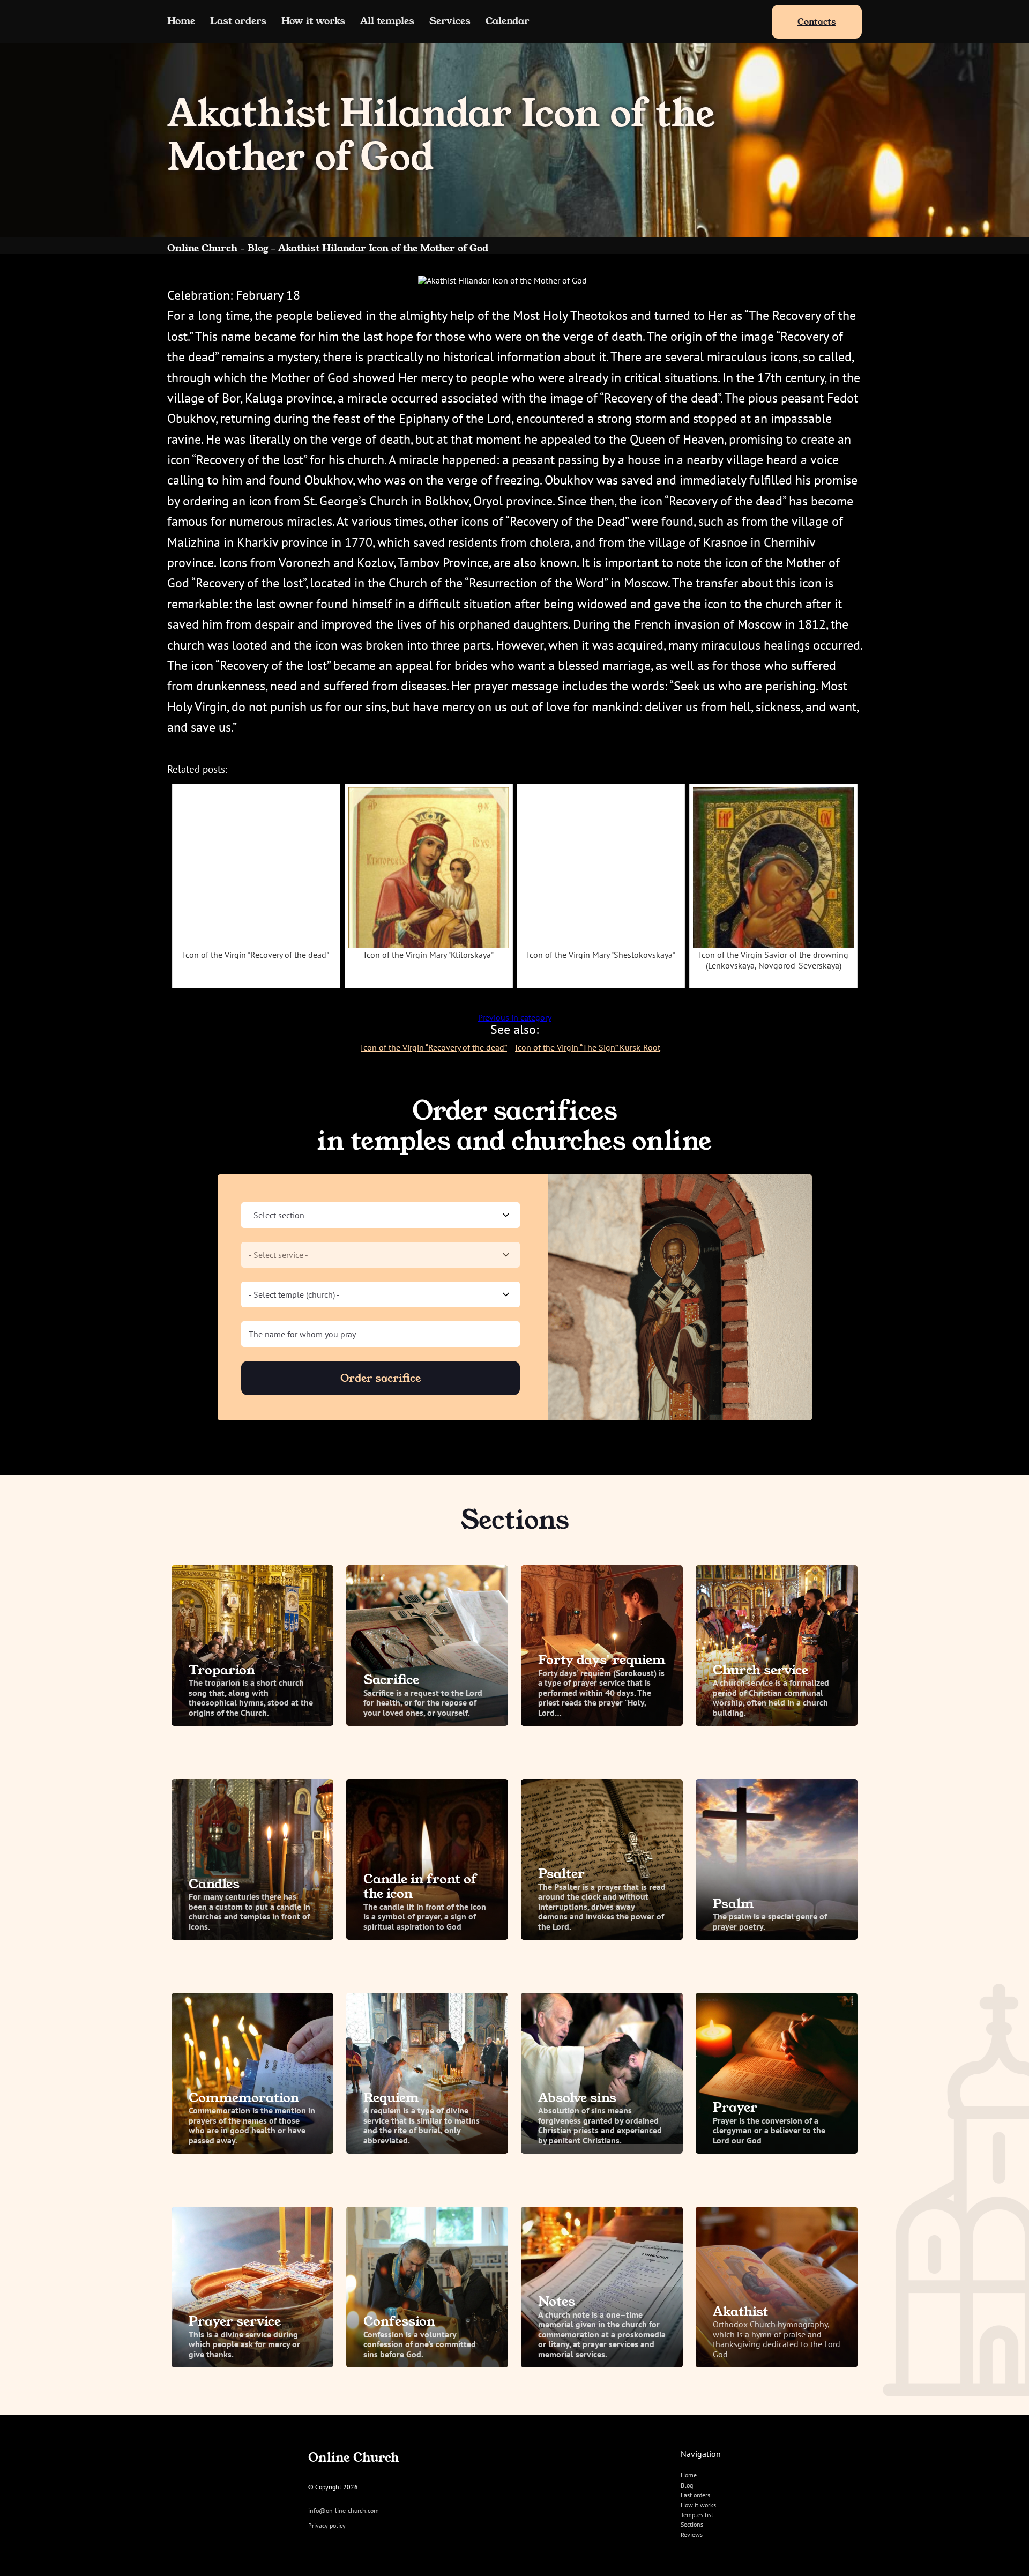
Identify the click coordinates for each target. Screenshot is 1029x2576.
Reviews (692, 2534)
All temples (387, 21)
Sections (692, 2524)
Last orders (238, 21)
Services (450, 21)
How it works (313, 21)
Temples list (697, 2515)
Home (181, 21)
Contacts (817, 22)
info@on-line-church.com (344, 2511)
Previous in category (515, 1017)
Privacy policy (327, 2526)
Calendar (508, 21)
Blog (687, 2485)
